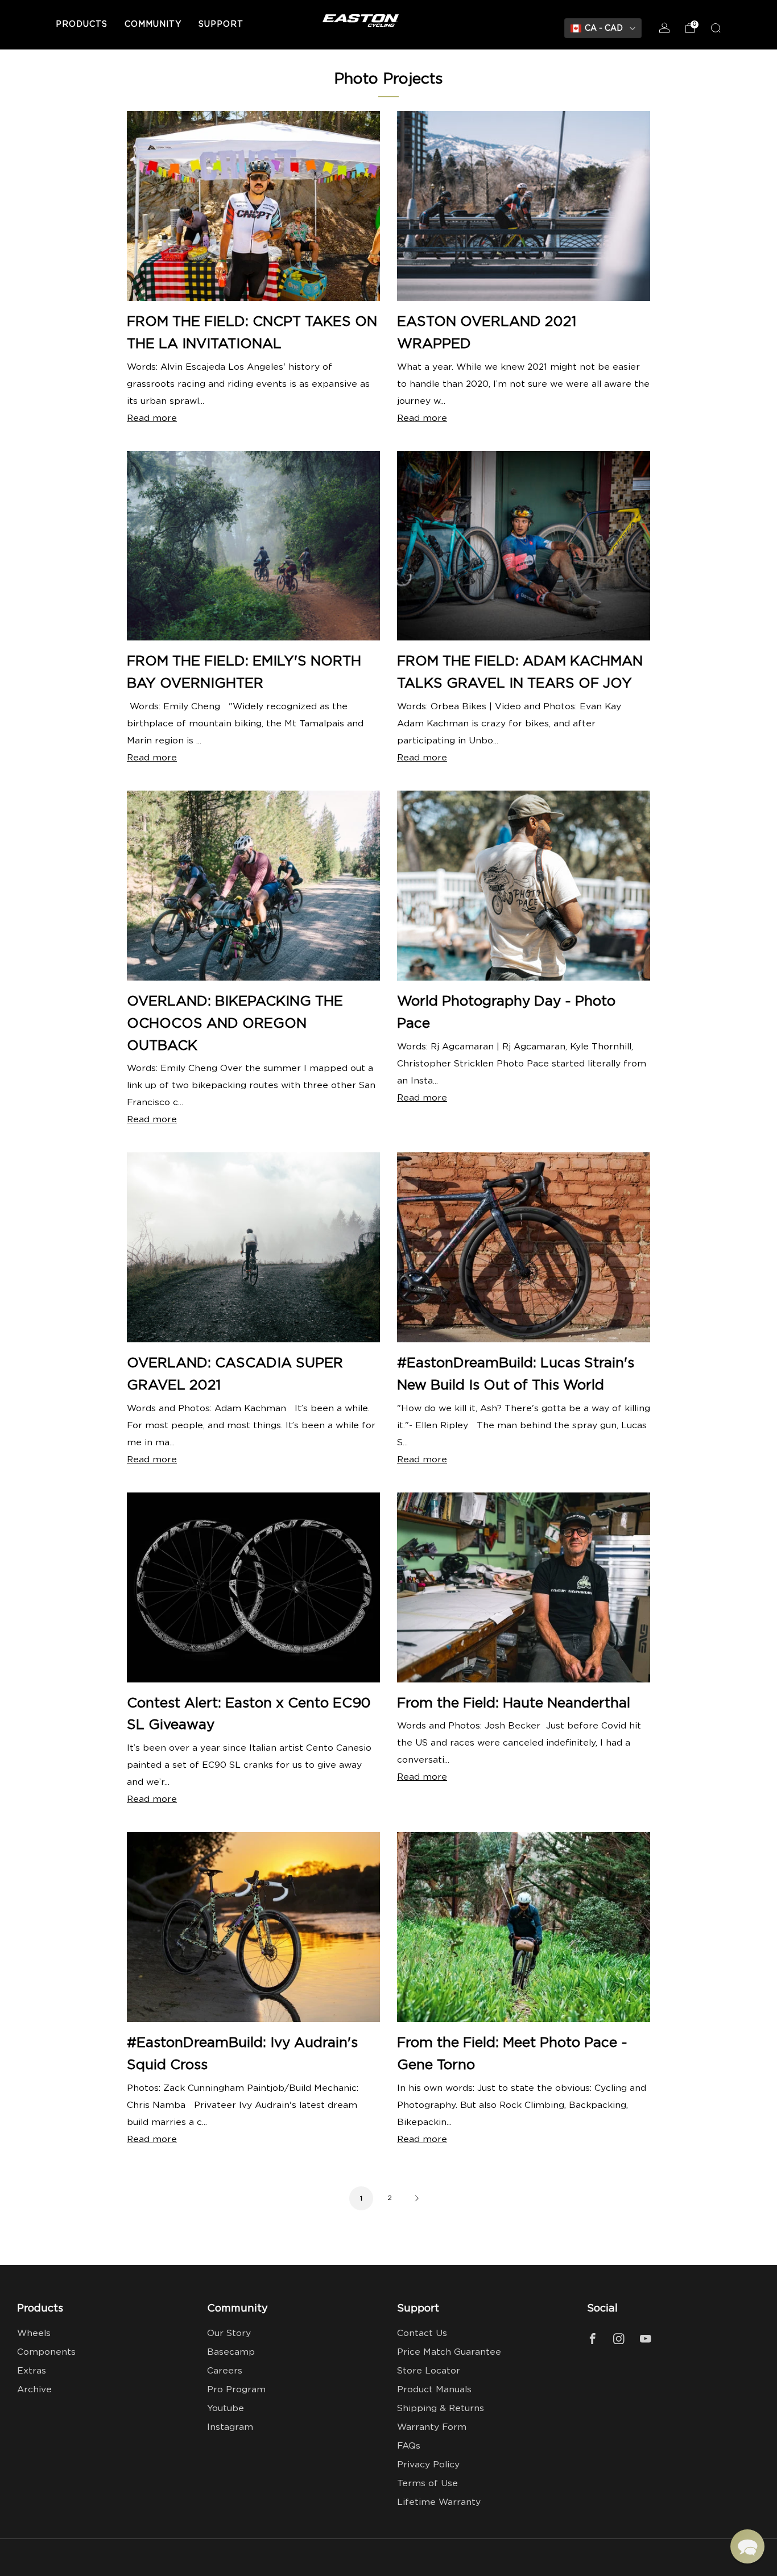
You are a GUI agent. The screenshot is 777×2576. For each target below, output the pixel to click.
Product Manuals (434, 2390)
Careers (225, 2371)
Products (82, 24)
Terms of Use (427, 2484)
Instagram (230, 2427)
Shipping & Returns (441, 2408)
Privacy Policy (428, 2465)
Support (221, 24)
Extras (32, 2371)
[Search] (716, 28)
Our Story (229, 2333)
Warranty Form (432, 2427)
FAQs (409, 2446)
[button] (747, 2546)
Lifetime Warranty (439, 2502)
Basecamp (231, 2352)
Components (46, 2352)
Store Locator (429, 2371)
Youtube (226, 2408)
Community (153, 24)
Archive (34, 2390)
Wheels (34, 2333)
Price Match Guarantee (449, 2352)
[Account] (664, 28)
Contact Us (422, 2333)
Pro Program (236, 2390)
